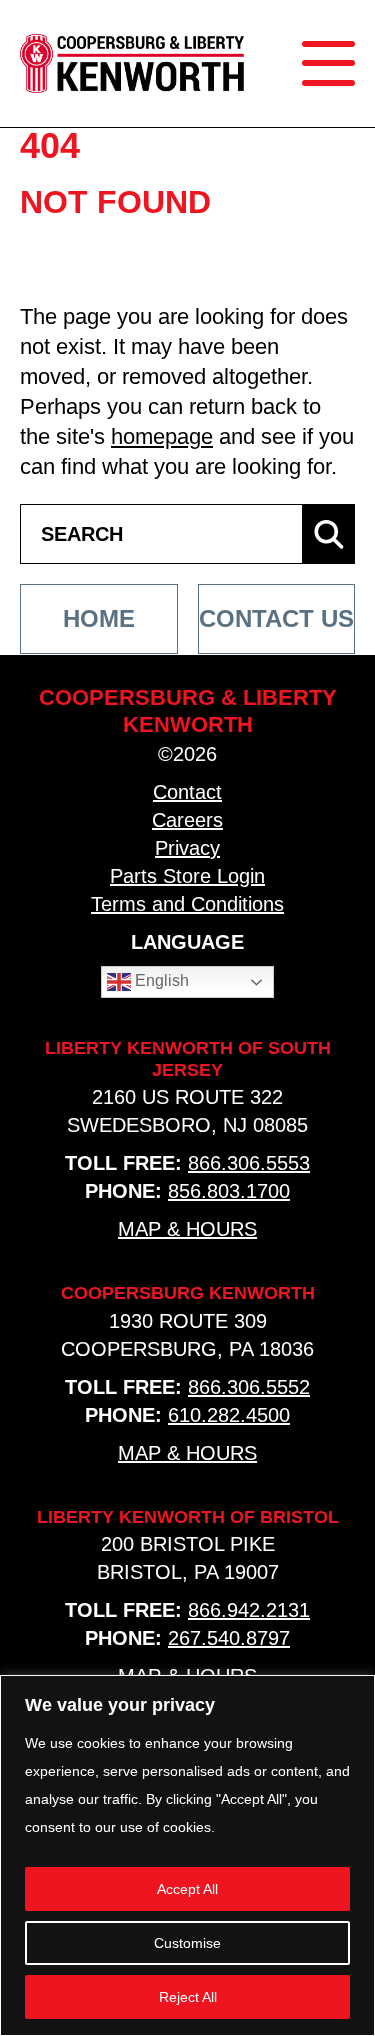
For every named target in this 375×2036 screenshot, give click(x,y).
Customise (187, 1943)
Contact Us (276, 618)
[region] (187, 1855)
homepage (162, 436)
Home (99, 618)
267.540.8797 (229, 1638)
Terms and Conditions (187, 904)
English (160, 980)
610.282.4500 (229, 1415)
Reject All (188, 1997)
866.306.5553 (249, 1163)
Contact (187, 792)
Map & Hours (187, 1229)
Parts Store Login (187, 876)
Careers (187, 820)
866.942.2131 (249, 1610)
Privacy (187, 848)
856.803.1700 (229, 1191)
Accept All (187, 1889)
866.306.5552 (249, 1387)
